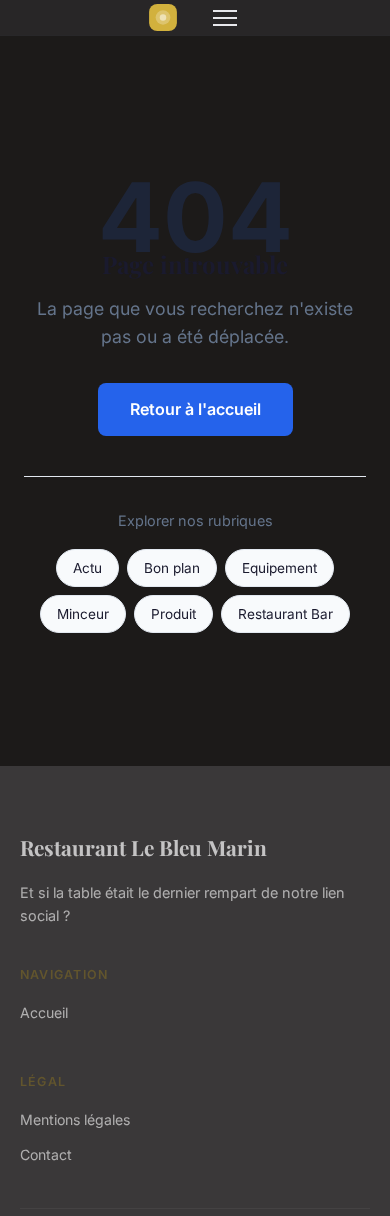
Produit (173, 614)
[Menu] (225, 18)
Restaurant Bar (285, 614)
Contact (46, 1154)
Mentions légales (75, 1119)
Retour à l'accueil (195, 409)
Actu (87, 568)
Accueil (44, 1012)
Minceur (83, 614)
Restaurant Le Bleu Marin (143, 847)
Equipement (279, 568)
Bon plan (172, 568)
